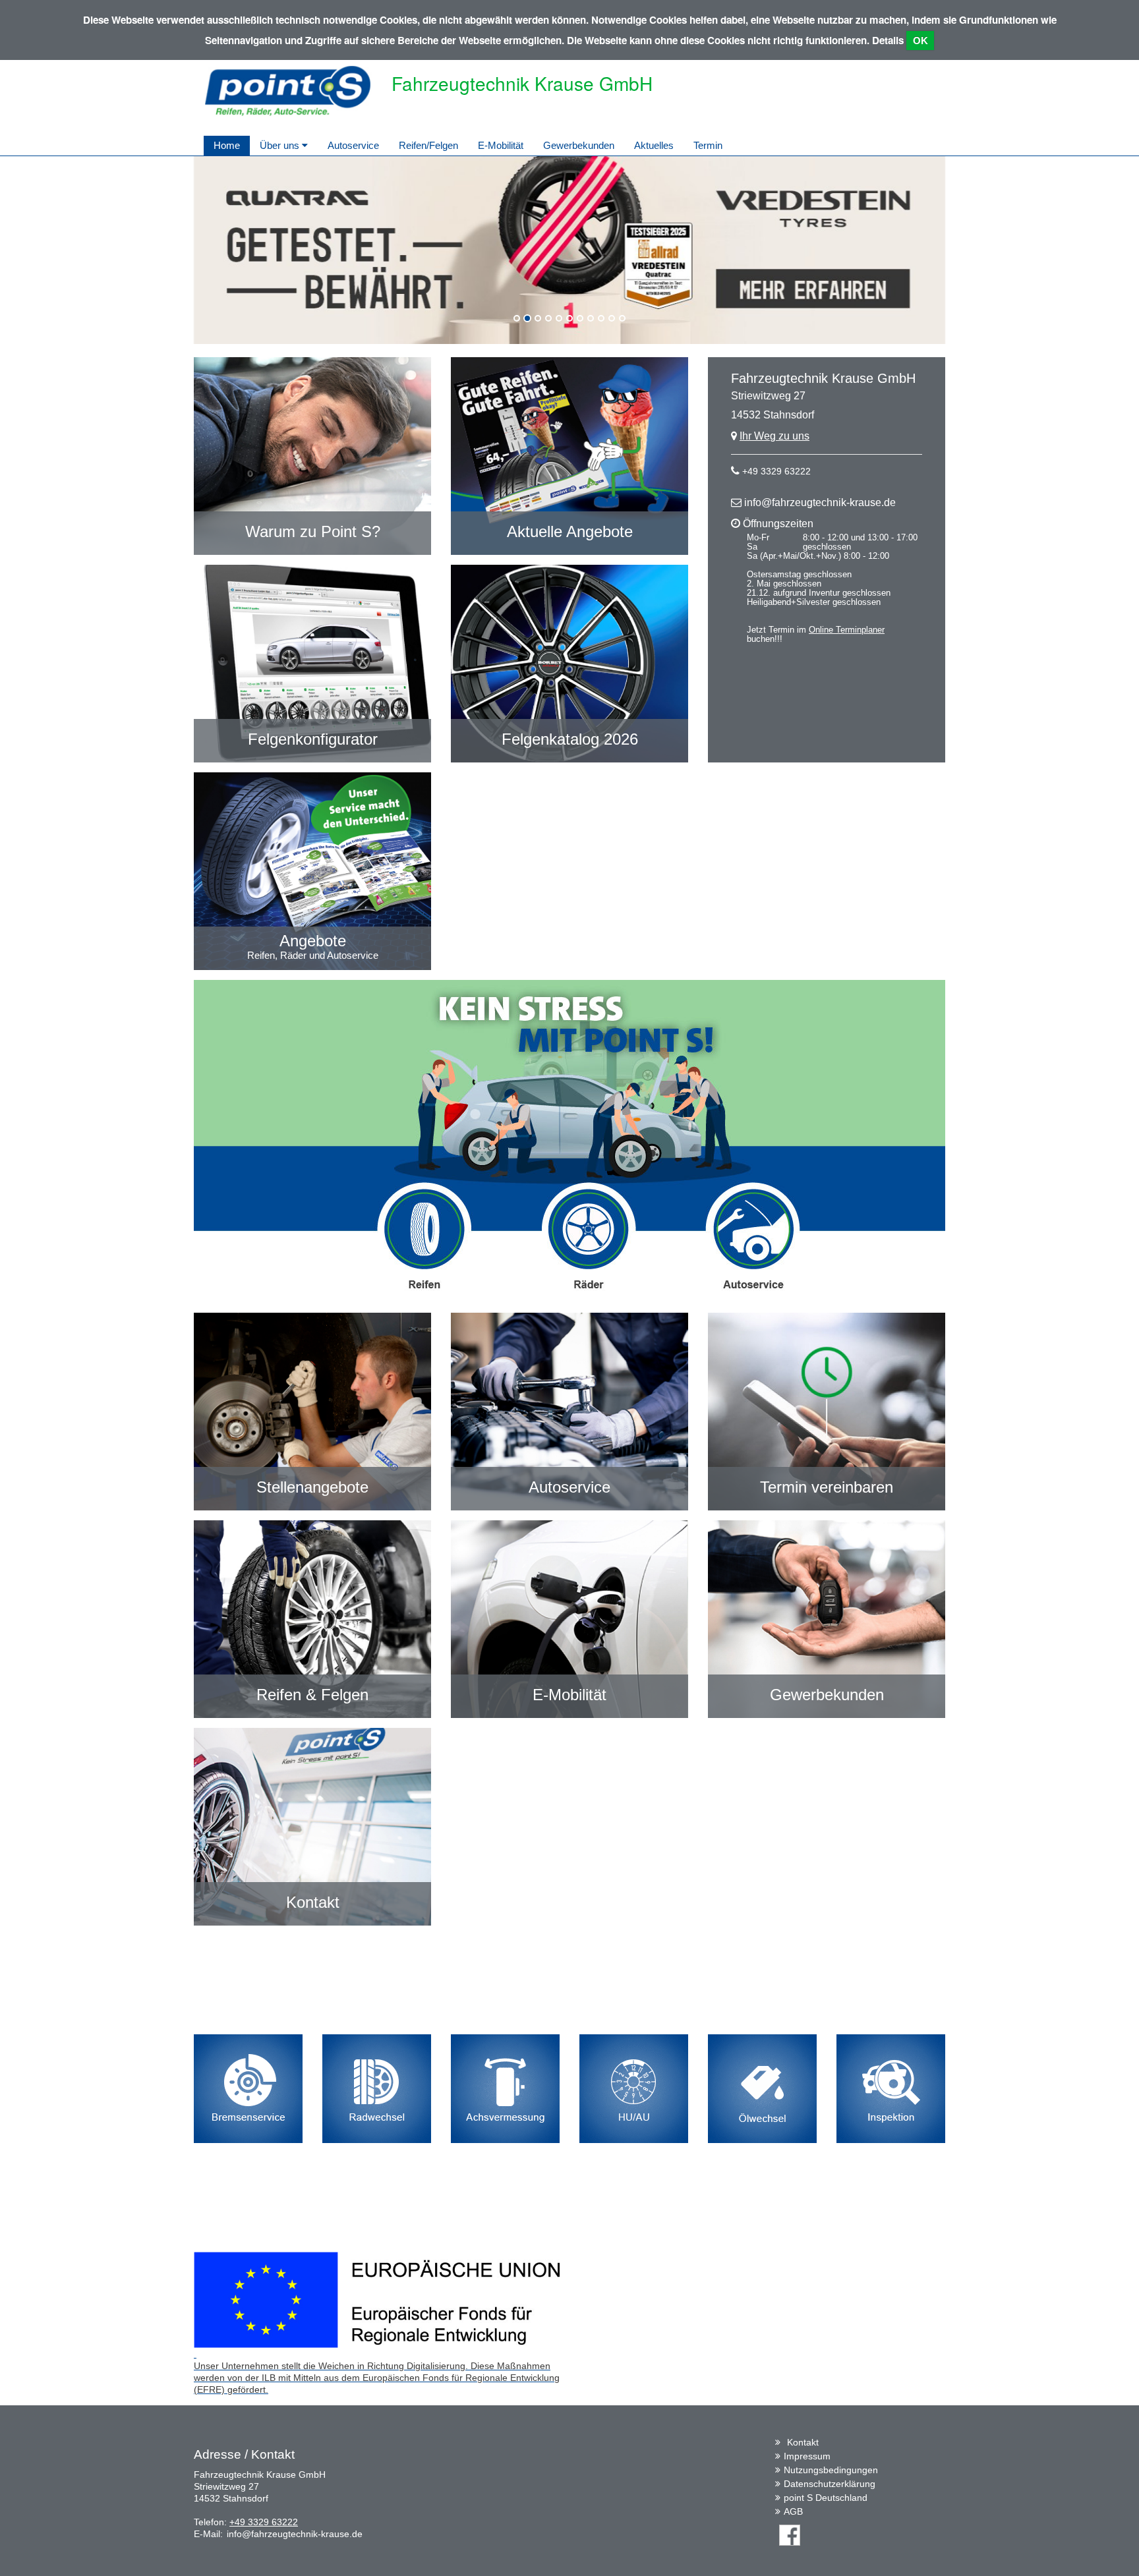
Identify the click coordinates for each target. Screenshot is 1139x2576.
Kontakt (803, 2442)
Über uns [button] (281, 145)
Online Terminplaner (847, 630)
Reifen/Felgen (428, 145)
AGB (793, 2511)
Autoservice (353, 145)
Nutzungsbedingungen (831, 2470)
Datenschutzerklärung (830, 2484)
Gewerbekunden (579, 145)
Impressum (807, 2456)
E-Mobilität (501, 145)
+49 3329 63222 (776, 471)
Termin (708, 145)
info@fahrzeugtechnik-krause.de (820, 502)
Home (227, 145)
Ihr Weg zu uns (774, 436)
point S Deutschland (826, 2498)
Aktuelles (654, 145)
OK (920, 41)
